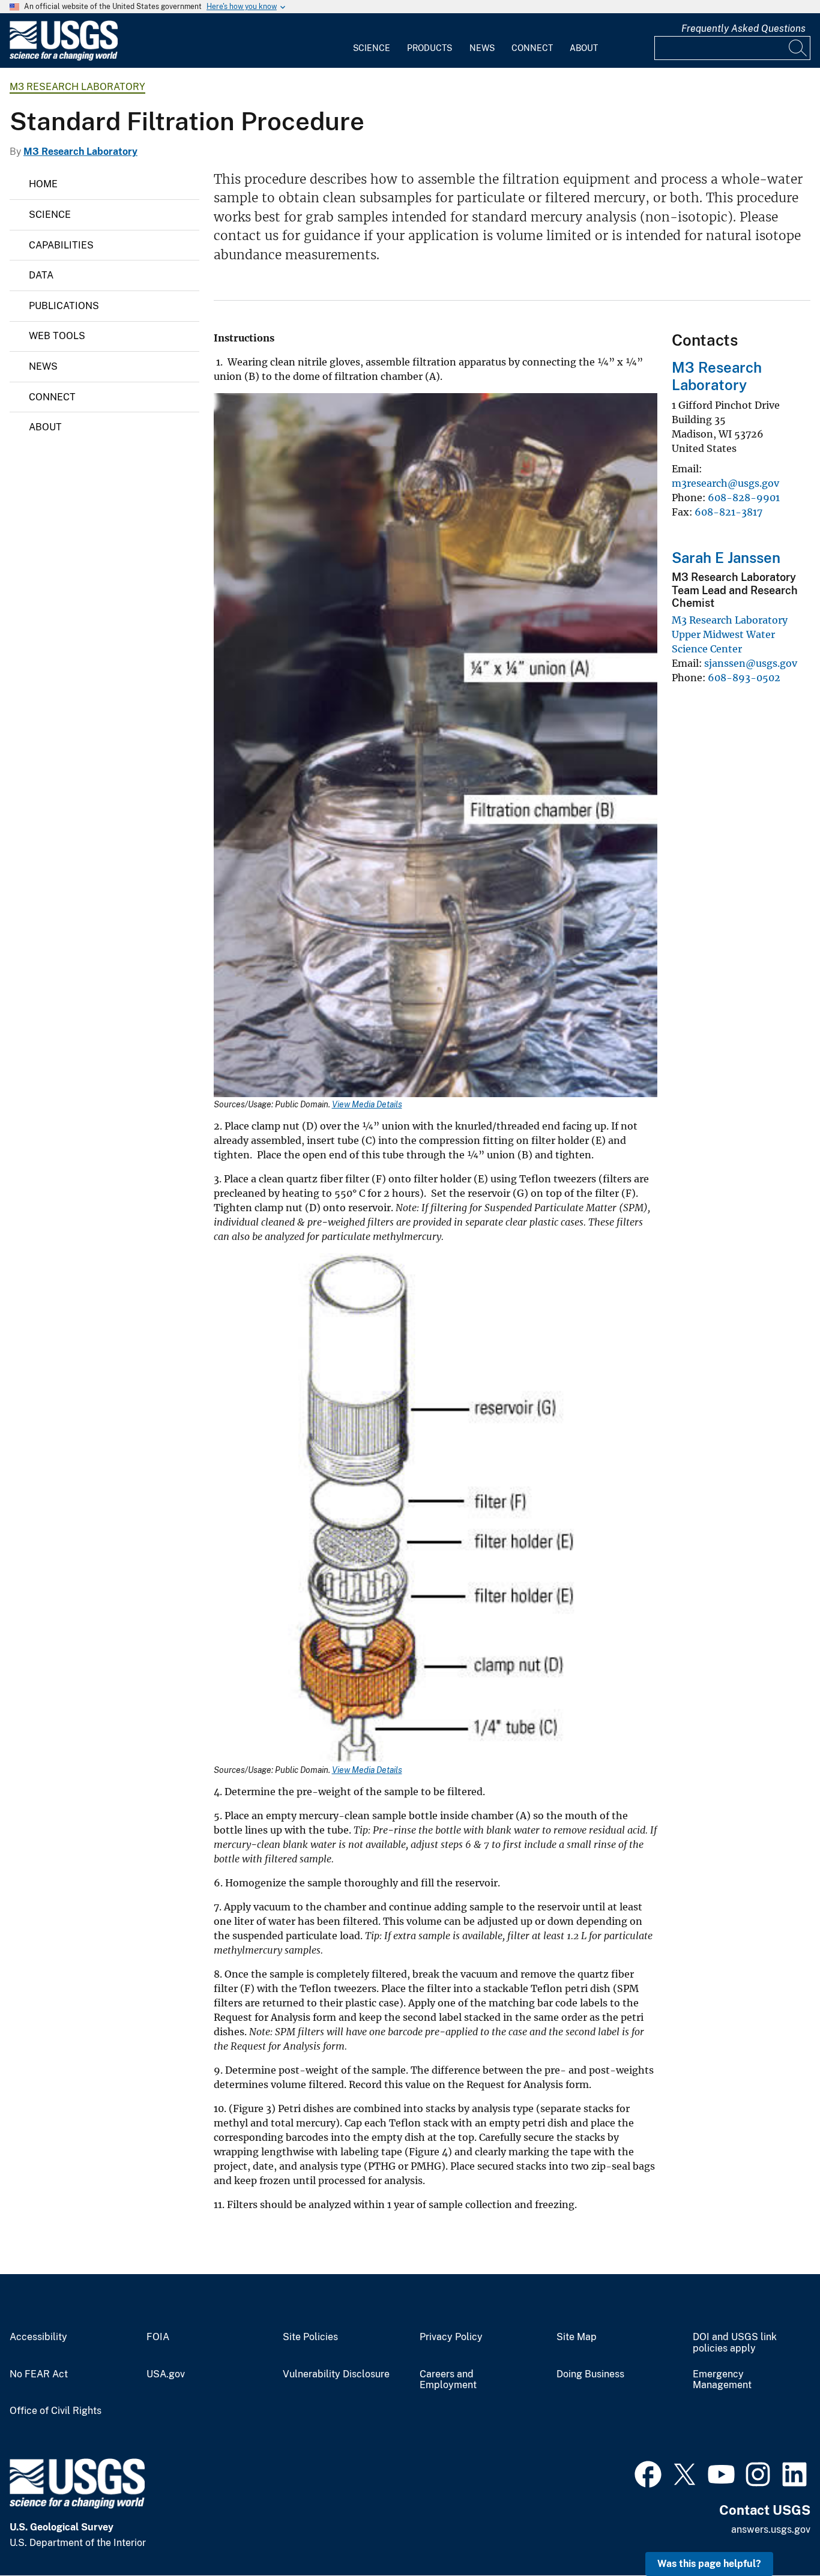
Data (41, 275)
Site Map (577, 2337)
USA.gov (166, 2374)
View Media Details (367, 1104)
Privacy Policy (451, 2337)
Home (43, 184)
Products (430, 48)
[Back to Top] (776, 2532)
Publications (64, 306)
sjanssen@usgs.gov (751, 663)
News (482, 48)
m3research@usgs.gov (725, 483)
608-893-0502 (744, 678)
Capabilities (61, 245)
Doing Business (590, 2374)
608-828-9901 (744, 498)
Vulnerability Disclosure (336, 2374)
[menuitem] (372, 41)
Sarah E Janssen (726, 558)
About (584, 48)
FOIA (158, 2337)
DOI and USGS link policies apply (735, 2343)
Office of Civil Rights (56, 2411)
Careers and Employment (448, 2380)
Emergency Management (722, 2380)
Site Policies (310, 2337)
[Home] (64, 58)
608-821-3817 (728, 512)
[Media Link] (436, 746)
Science (372, 48)
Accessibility (38, 2337)
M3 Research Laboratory (77, 87)
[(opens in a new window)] (648, 2473)
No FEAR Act (39, 2374)
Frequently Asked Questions (743, 29)
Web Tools (57, 336)
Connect (532, 48)
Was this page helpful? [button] (709, 2564)
